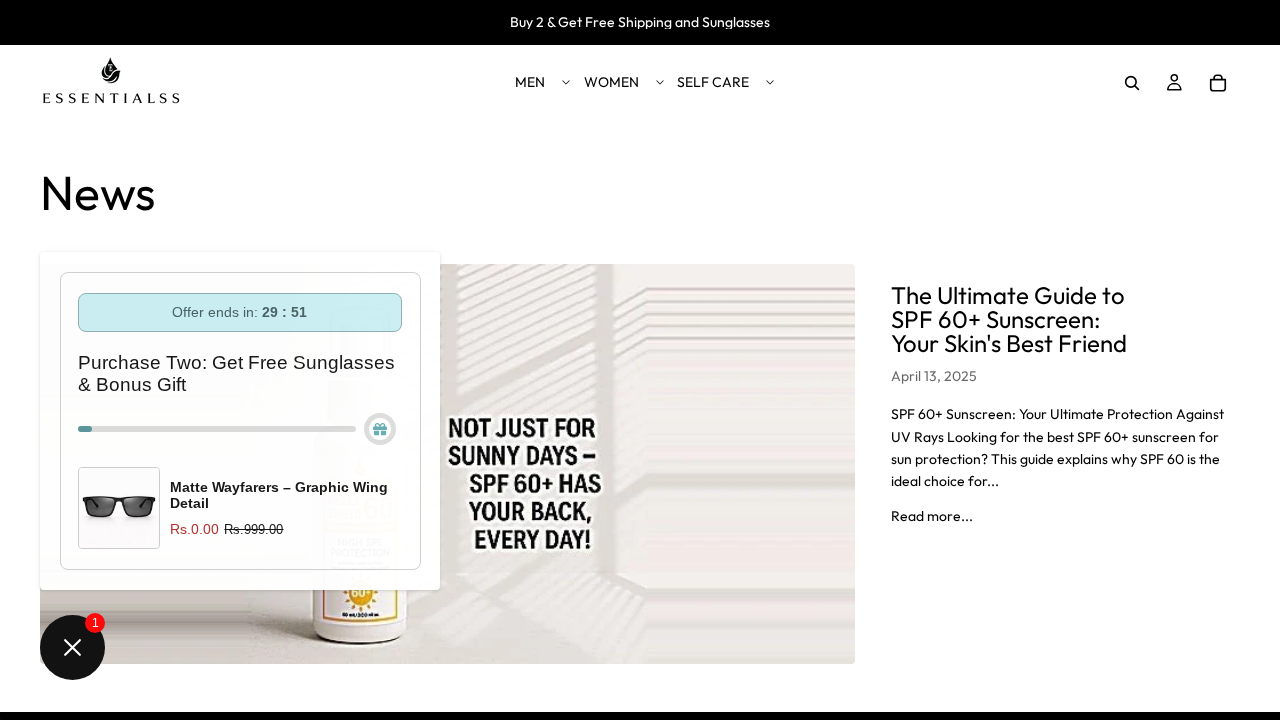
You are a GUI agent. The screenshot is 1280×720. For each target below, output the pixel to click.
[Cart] (1218, 83)
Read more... (932, 516)
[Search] (1132, 83)
